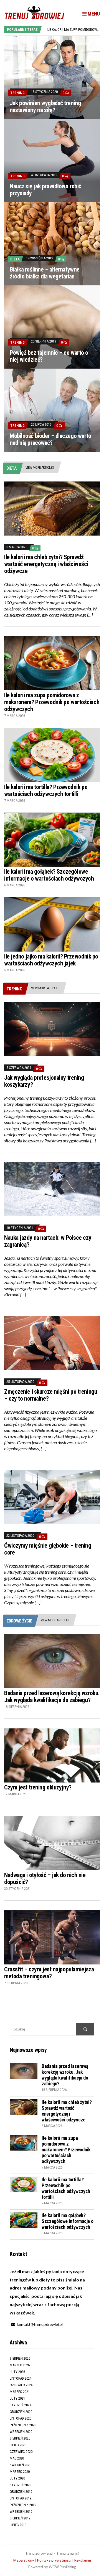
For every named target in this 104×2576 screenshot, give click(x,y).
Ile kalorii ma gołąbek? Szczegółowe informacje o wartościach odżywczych (49, 875)
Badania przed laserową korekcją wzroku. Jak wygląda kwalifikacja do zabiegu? (52, 1697)
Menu (93, 14)
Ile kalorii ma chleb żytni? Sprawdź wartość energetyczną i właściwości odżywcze (46, 564)
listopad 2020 (21, 2418)
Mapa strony (24, 2560)
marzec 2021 (20, 2392)
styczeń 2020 (20, 2485)
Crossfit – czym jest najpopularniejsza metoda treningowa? (49, 1973)
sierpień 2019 (20, 2518)
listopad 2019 (21, 2498)
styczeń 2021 (20, 2405)
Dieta (15, 259)
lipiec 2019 (18, 2525)
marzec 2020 (20, 2472)
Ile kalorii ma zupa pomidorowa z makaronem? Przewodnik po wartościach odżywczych (52, 702)
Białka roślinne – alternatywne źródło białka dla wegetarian (45, 273)
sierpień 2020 (20, 2438)
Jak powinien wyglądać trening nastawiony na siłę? (45, 107)
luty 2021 (17, 2398)
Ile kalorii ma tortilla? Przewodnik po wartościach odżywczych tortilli (46, 790)
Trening (17, 93)
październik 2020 (23, 2425)
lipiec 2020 (18, 2445)
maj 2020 (17, 2458)
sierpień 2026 (20, 2358)
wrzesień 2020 (21, 2432)
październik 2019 (23, 2505)
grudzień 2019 (21, 2492)
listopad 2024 (21, 2378)
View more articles (40, 467)
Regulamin (83, 2560)
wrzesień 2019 (21, 2512)
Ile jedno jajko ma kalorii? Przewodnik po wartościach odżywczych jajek (51, 960)
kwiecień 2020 (21, 2465)
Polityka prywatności (54, 2560)
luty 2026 (17, 2372)
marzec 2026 (20, 2365)
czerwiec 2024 (21, 2385)
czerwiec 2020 (21, 2452)
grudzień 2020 (21, 2412)
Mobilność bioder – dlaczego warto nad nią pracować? (50, 439)
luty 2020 (17, 2478)
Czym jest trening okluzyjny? (38, 1787)
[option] (73, 30)
